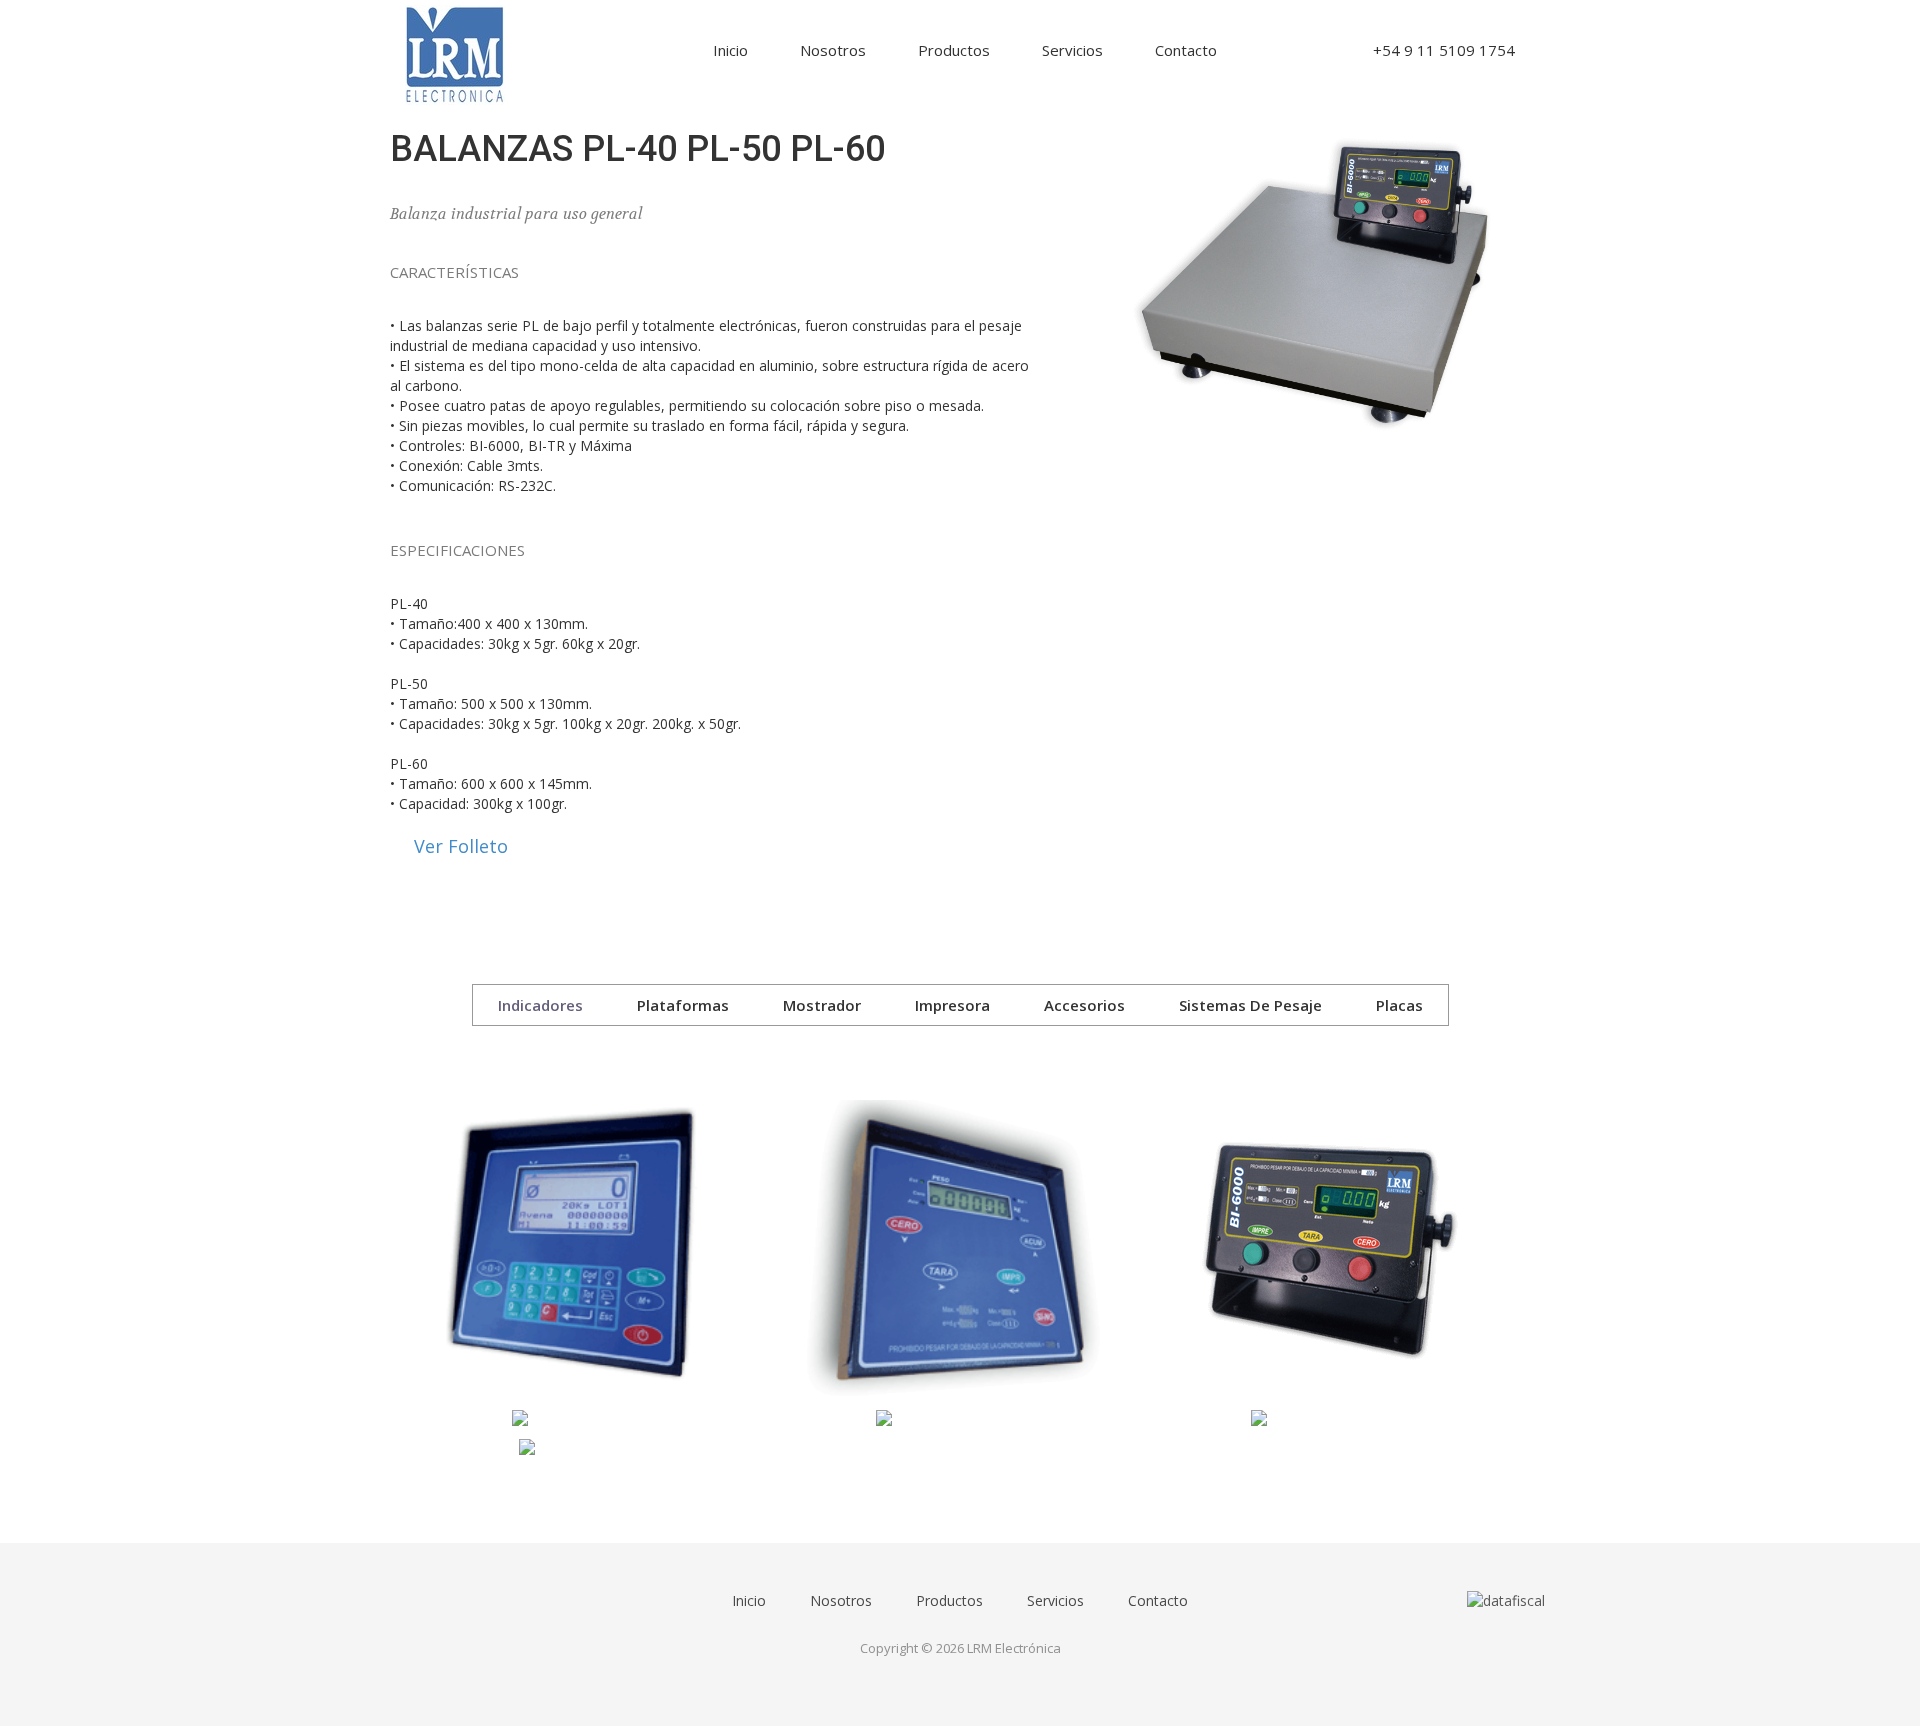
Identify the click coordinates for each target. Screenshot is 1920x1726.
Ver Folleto (461, 846)
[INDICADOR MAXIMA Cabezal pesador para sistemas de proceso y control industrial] (577, 1418)
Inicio (730, 50)
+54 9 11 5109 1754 (1444, 50)
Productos (954, 50)
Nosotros (833, 50)
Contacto (1186, 50)
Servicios (1072, 50)
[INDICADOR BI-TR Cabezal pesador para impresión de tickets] (577, 1448)
